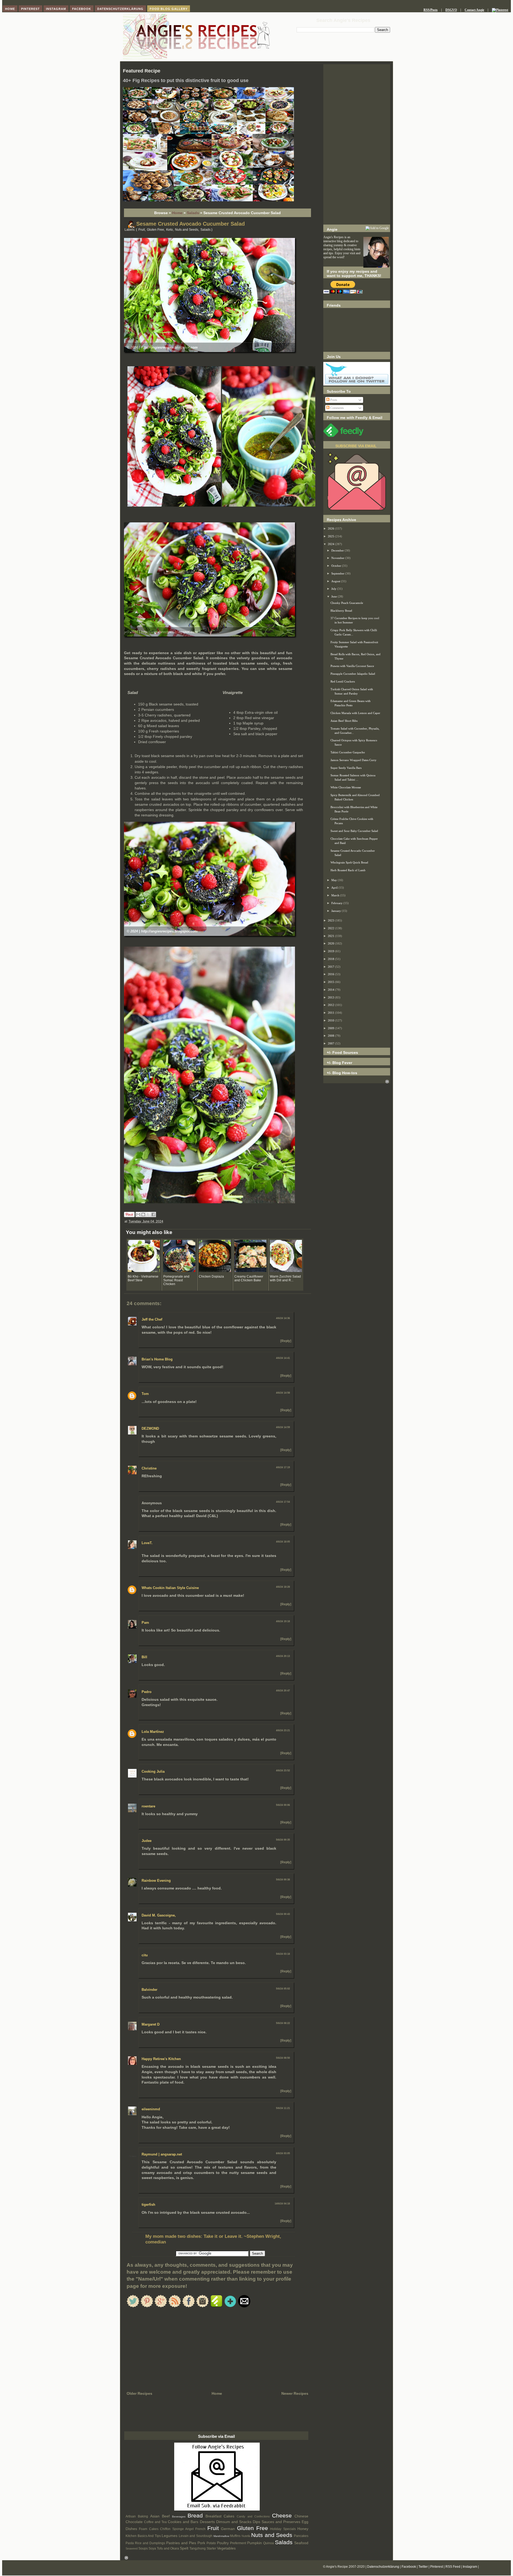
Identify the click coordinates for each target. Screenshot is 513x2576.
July (334, 589)
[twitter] (133, 2306)
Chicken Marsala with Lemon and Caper (355, 713)
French (200, 2529)
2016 (331, 974)
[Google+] (161, 2306)
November (338, 558)
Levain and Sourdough (196, 2536)
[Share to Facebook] (153, 1214)
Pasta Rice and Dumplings (145, 2543)
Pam (145, 1623)
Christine (149, 1468)
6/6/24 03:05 (283, 2153)
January (337, 911)
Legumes (170, 2536)
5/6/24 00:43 (283, 1914)
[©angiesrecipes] (208, 200)
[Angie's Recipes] (196, 59)
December (338, 550)
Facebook (409, 2567)
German (228, 2529)
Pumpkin (254, 2543)
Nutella (246, 2536)
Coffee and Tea (155, 2522)
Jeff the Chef (152, 1319)
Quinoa (269, 2543)
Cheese (282, 2515)
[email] (244, 2306)
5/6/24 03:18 (283, 1954)
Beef (166, 2516)
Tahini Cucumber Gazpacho (348, 752)
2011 (331, 1013)
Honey (303, 2529)
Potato (211, 2543)
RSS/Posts (431, 10)
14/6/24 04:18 (282, 2204)
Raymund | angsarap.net (162, 2154)
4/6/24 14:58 (283, 1393)
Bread (195, 2515)
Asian (155, 2516)
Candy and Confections (253, 2516)
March (336, 895)
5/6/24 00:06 (283, 1805)
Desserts (207, 2522)
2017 (331, 967)
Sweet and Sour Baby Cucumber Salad (354, 831)
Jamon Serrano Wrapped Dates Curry (353, 760)
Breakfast (213, 2516)
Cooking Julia (153, 1771)
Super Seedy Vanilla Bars (346, 768)
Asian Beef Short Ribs (344, 721)
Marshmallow (221, 2536)
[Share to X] (148, 1214)
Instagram (470, 2567)
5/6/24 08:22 (283, 2023)
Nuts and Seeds (187, 230)
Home (177, 213)
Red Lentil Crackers (343, 681)
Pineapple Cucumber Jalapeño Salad (353, 674)
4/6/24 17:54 (283, 1502)
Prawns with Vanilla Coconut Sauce (352, 666)
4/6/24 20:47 (283, 1691)
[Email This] (138, 1214)
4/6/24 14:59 (283, 1427)
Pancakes (301, 2536)
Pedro (147, 1692)
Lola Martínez (153, 1732)
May (335, 880)
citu (145, 1955)
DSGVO (451, 10)
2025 (331, 536)
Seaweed (132, 2548)
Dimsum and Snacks (234, 2522)
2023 (331, 920)
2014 (331, 990)
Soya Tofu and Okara (164, 2548)
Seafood (301, 2543)
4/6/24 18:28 (283, 1587)
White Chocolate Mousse (346, 787)
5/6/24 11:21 (283, 2108)
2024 (331, 544)
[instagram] (203, 2306)
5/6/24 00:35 (283, 1840)
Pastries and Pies (181, 2543)
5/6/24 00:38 (283, 1880)
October (337, 566)
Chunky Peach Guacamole (347, 603)
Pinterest (437, 2567)
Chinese (301, 2516)
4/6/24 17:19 (283, 1467)
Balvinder (149, 1990)
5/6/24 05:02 (283, 1989)
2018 (331, 959)
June (335, 596)
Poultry (223, 2543)
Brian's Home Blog (157, 1359)
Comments (337, 408)
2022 (331, 928)
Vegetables (226, 2548)
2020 (331, 943)
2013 (331, 997)
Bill (144, 1657)
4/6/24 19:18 (283, 1621)
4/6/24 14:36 (283, 1318)
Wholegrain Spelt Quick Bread (349, 862)
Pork (201, 2543)
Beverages (179, 2517)
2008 (331, 1036)
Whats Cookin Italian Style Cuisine (170, 1588)
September (338, 573)
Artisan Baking (137, 2516)
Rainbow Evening (156, 1881)
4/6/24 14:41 (283, 1358)
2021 (331, 936)
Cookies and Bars (183, 2522)
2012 (331, 1005)
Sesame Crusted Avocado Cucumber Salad (191, 224)
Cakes (229, 2516)
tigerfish (148, 2205)
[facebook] (189, 2306)
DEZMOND (150, 1428)
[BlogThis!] (143, 1214)
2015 (331, 982)
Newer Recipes (295, 2393)
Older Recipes (139, 2393)
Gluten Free (156, 230)
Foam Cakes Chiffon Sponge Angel (166, 2529)
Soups (143, 2548)
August (336, 581)
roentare (148, 1806)
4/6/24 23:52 (283, 1771)
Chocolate (134, 2522)
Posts (333, 400)
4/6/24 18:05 (283, 1542)
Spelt (184, 2548)
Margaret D (151, 2024)
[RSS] (175, 2306)
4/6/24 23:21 (283, 1730)
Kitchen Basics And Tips (143, 2536)
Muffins (235, 2536)
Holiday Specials (283, 2529)
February (337, 903)
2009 (331, 1028)
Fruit (142, 230)
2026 (331, 529)
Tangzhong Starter (203, 2548)
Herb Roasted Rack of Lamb (348, 870)
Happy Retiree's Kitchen (161, 2059)
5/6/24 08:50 (283, 2058)
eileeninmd (151, 2109)
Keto (170, 230)
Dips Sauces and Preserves (277, 2522)
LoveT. (147, 1543)
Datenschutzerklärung (383, 2567)
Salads (193, 213)
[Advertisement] (357, 144)
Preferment (238, 2543)
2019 (331, 951)
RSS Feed (453, 2567)
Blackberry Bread (341, 611)
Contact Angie (474, 10)
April (335, 888)
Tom (145, 1394)
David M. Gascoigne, (159, 1915)
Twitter (423, 2567)
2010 (331, 1020)
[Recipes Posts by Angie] (217, 2509)
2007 (331, 1043)
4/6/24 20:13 (283, 1656)
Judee (147, 1841)
